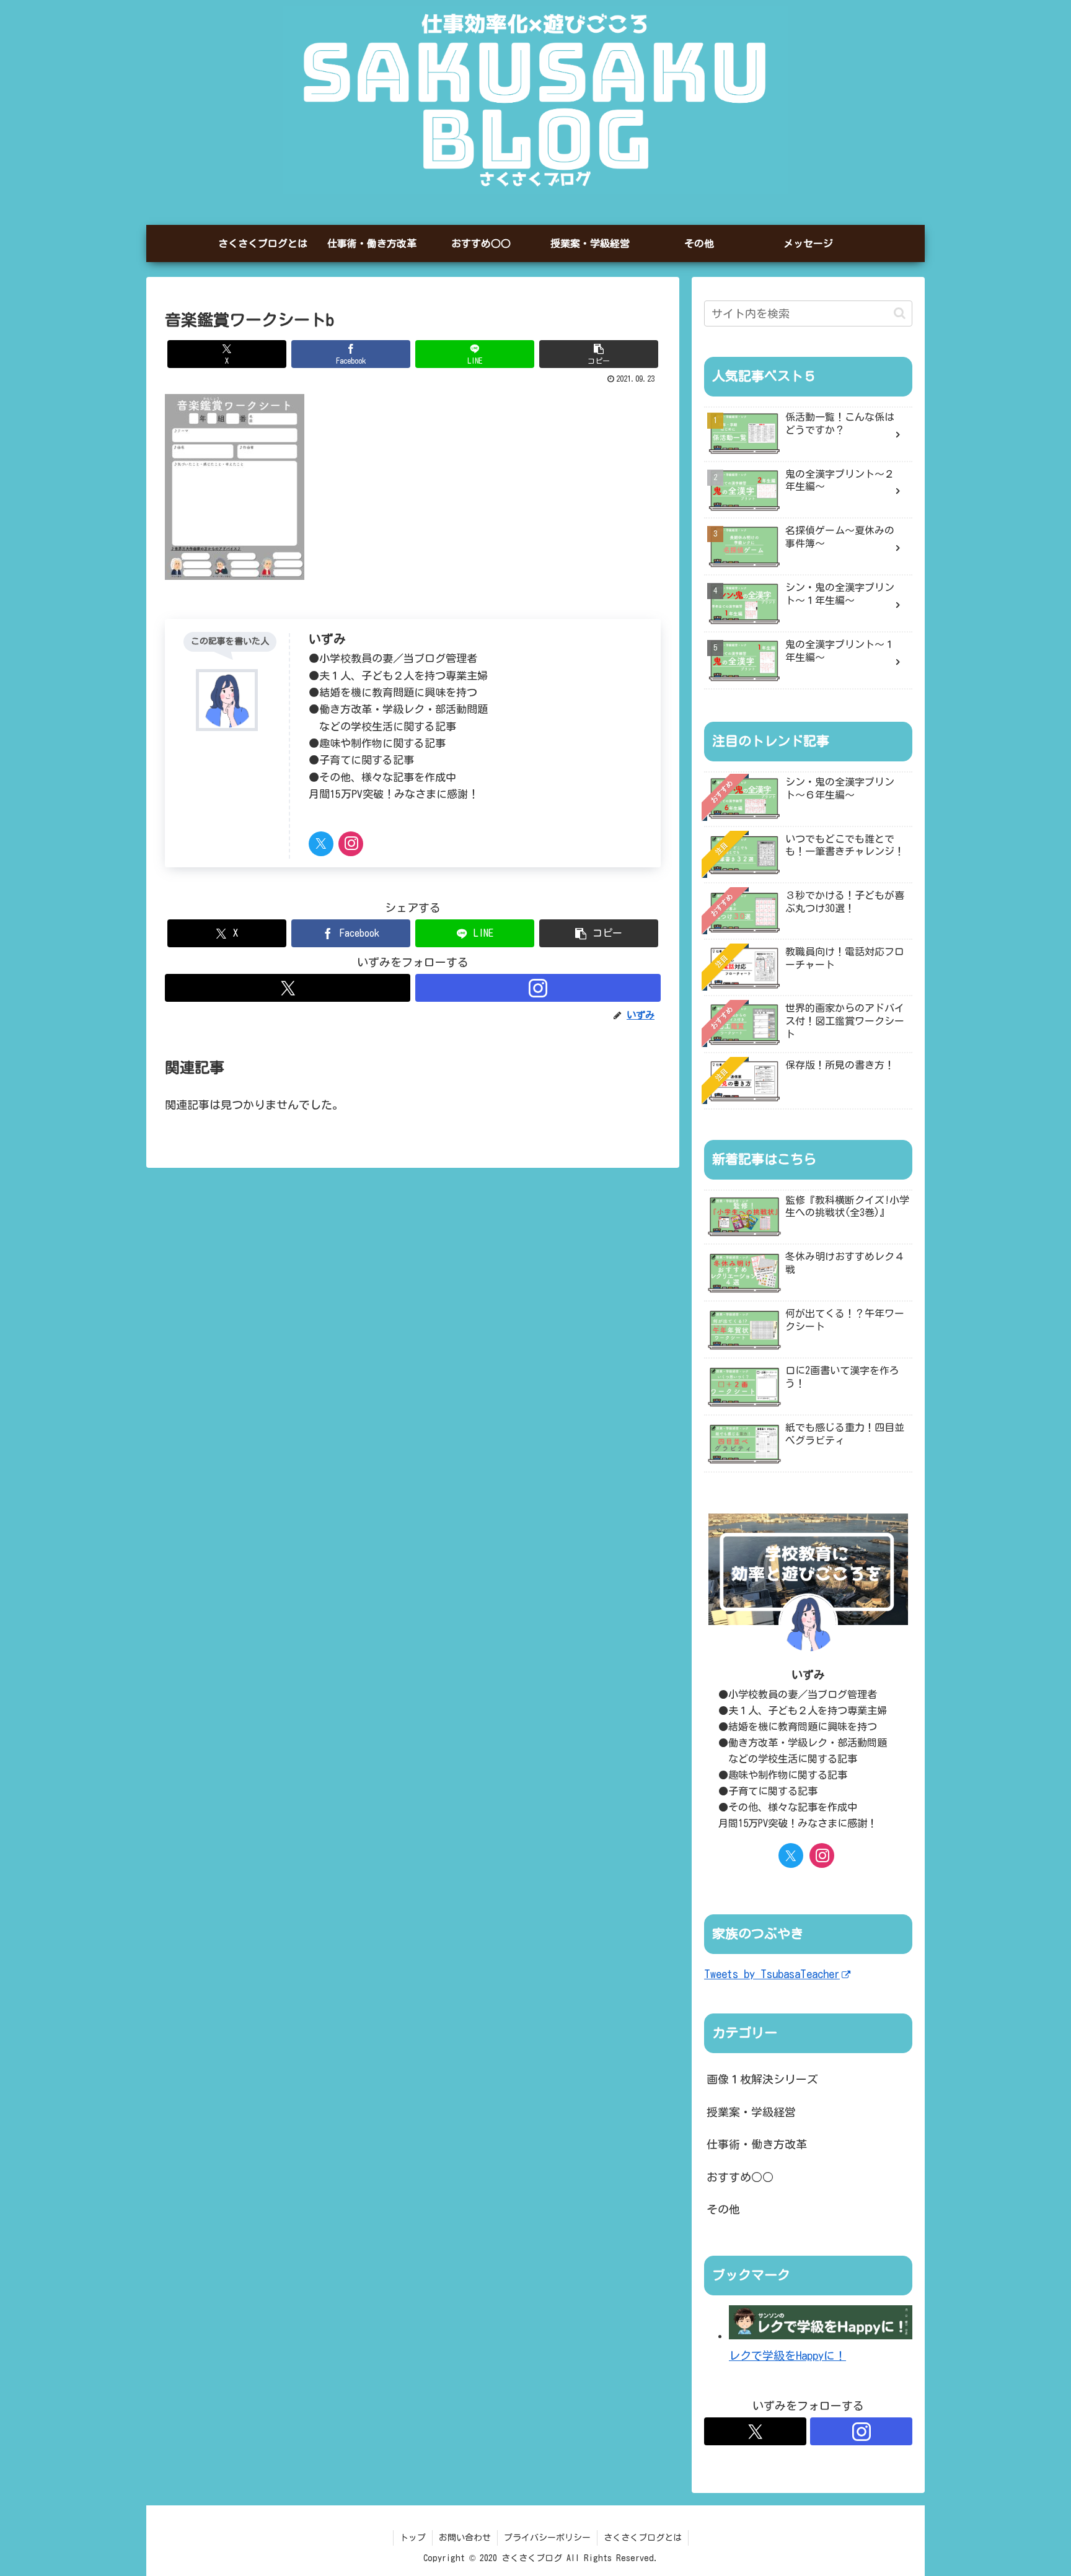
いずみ (327, 639)
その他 (723, 2209)
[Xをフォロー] (321, 844)
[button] (599, 354)
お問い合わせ (465, 2538)
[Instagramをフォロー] (351, 844)
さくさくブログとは (643, 2538)
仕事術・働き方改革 (757, 2144)
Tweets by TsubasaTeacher (772, 1974)
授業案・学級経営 (751, 2112)
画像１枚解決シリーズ (762, 2079)
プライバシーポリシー (547, 2538)
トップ (413, 2538)
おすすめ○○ (740, 2177)
